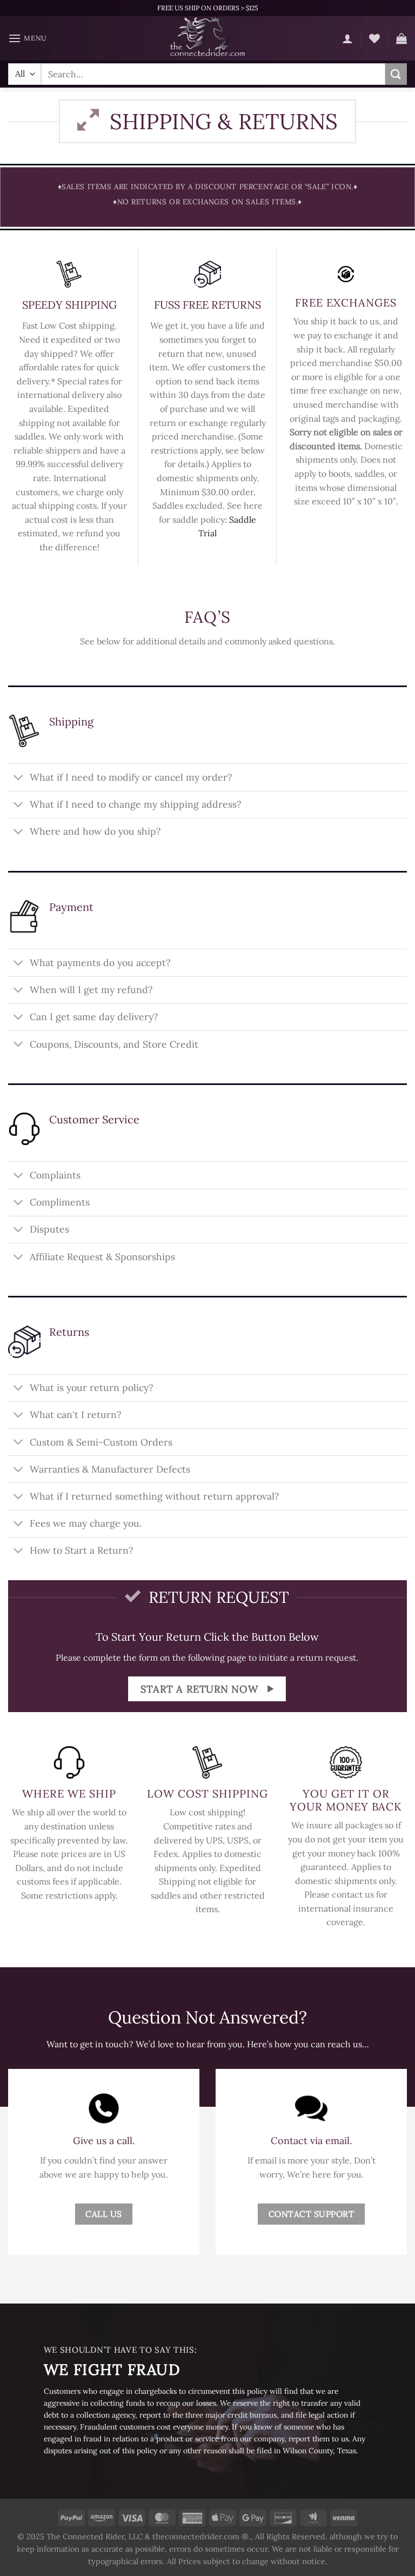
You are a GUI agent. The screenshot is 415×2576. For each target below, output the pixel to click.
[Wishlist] (374, 38)
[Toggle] (19, 778)
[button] (28, 38)
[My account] (347, 38)
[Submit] (396, 74)
